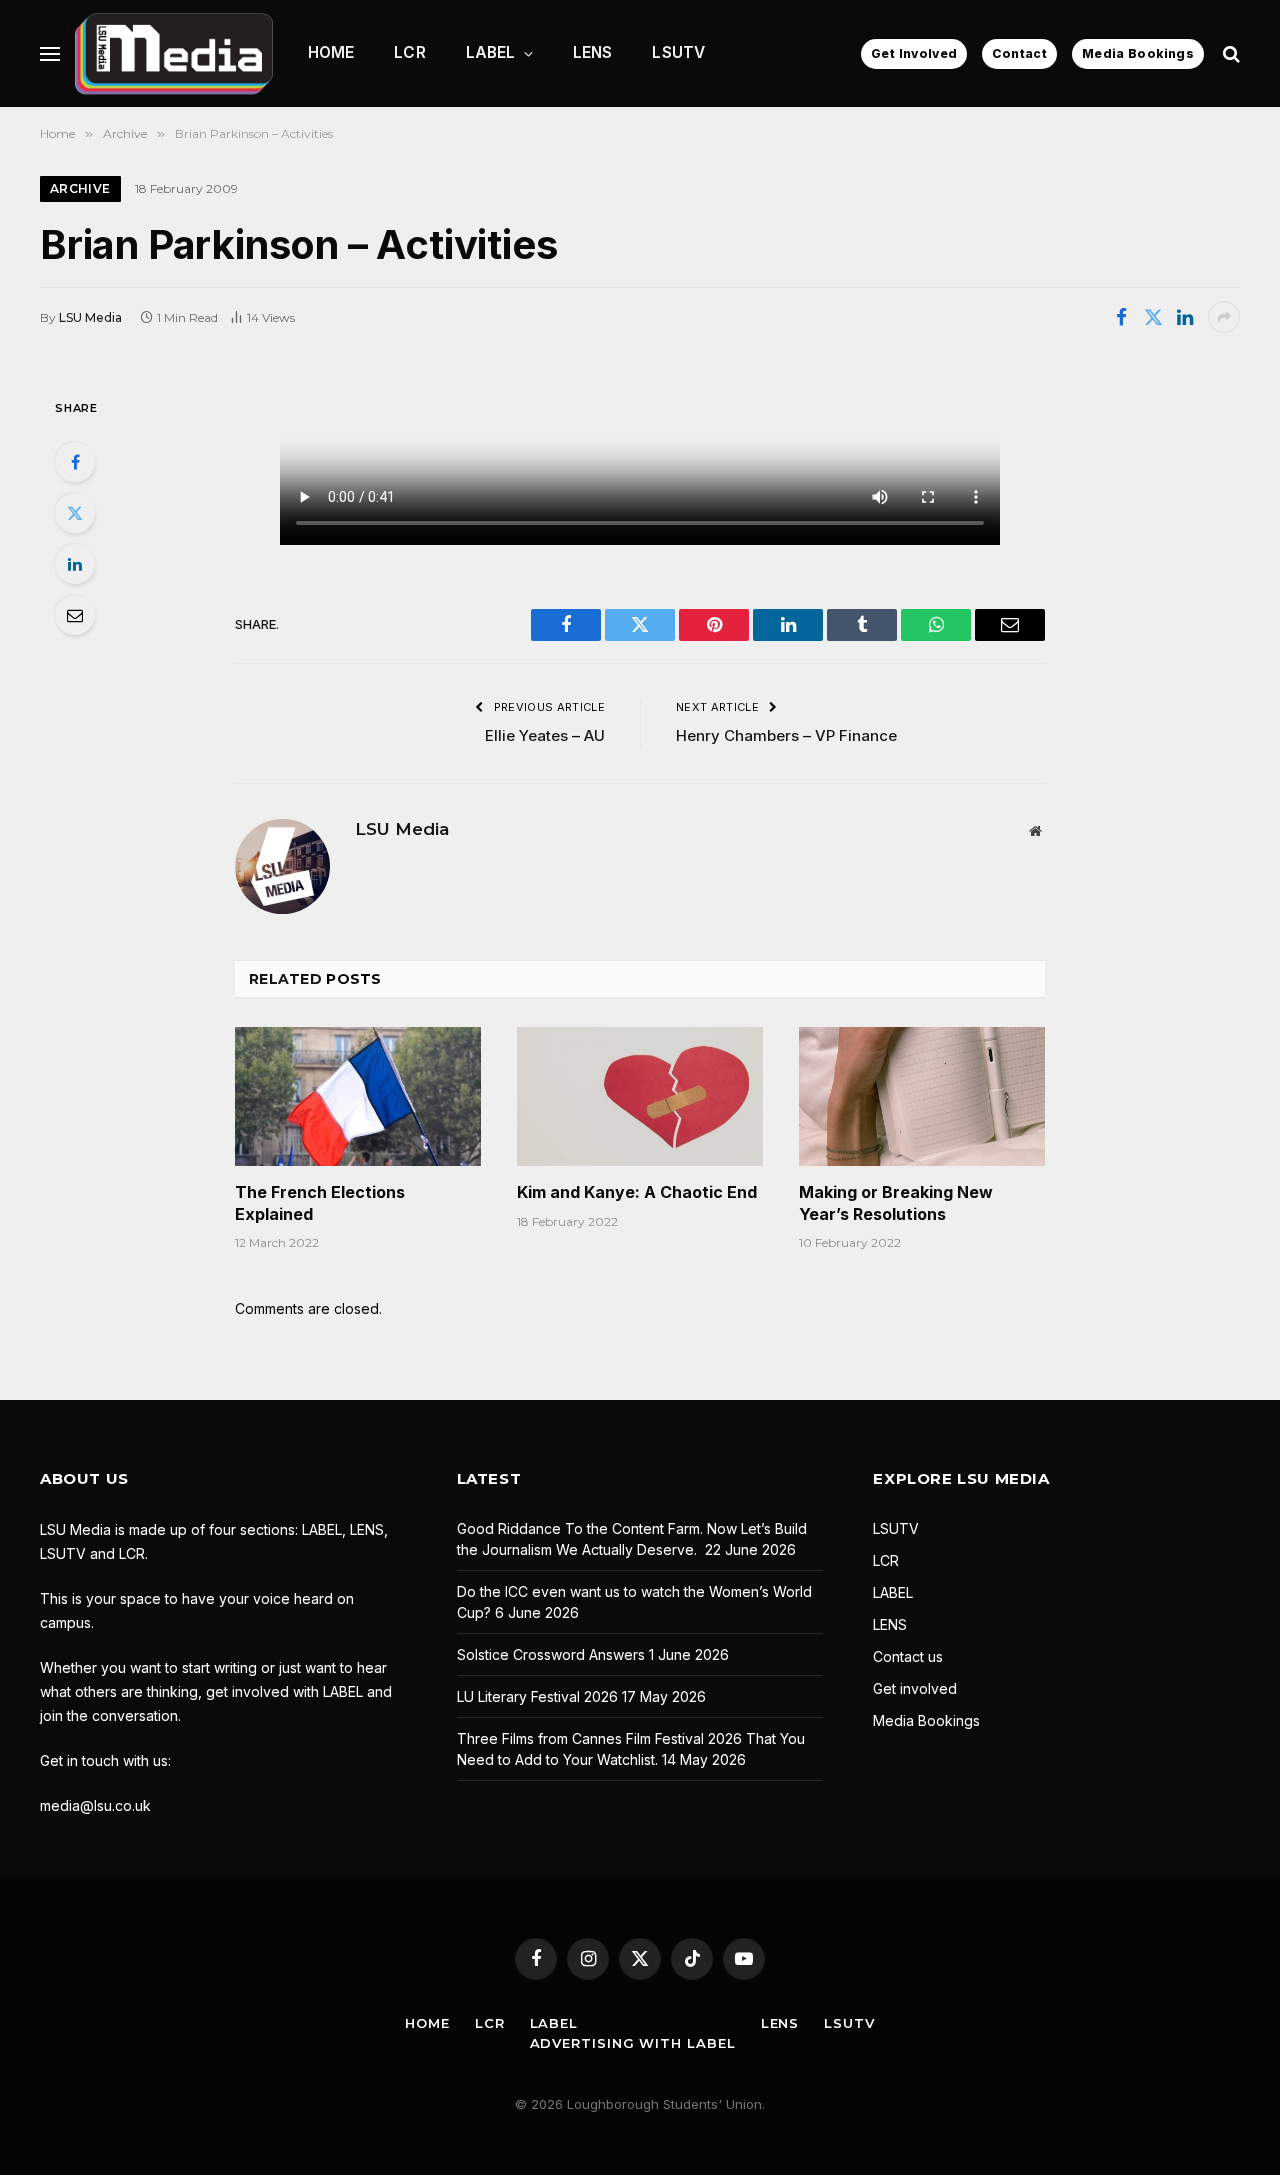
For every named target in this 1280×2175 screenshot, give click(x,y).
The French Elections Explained (320, 1203)
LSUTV (678, 52)
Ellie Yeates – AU (545, 735)
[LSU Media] (174, 53)
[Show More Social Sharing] (1224, 317)
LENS (593, 52)
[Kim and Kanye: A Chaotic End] (640, 1096)
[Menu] (50, 53)
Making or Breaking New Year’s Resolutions (896, 1203)
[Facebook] (75, 462)
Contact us (908, 1656)
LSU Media (90, 317)
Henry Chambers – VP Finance (786, 735)
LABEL (491, 52)
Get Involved (914, 53)
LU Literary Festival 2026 (537, 1696)
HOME (331, 52)
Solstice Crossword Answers (551, 1654)
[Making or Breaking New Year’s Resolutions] (922, 1096)
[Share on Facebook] (1121, 317)
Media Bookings (1138, 53)
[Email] (75, 615)
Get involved (915, 1688)
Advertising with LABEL (633, 2043)
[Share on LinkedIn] (1185, 317)
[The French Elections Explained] (358, 1096)
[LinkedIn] (75, 564)
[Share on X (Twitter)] (1153, 317)
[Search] (1229, 53)
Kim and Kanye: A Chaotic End (637, 1192)
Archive (80, 188)
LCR (409, 52)
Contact (1019, 53)
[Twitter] (75, 513)
